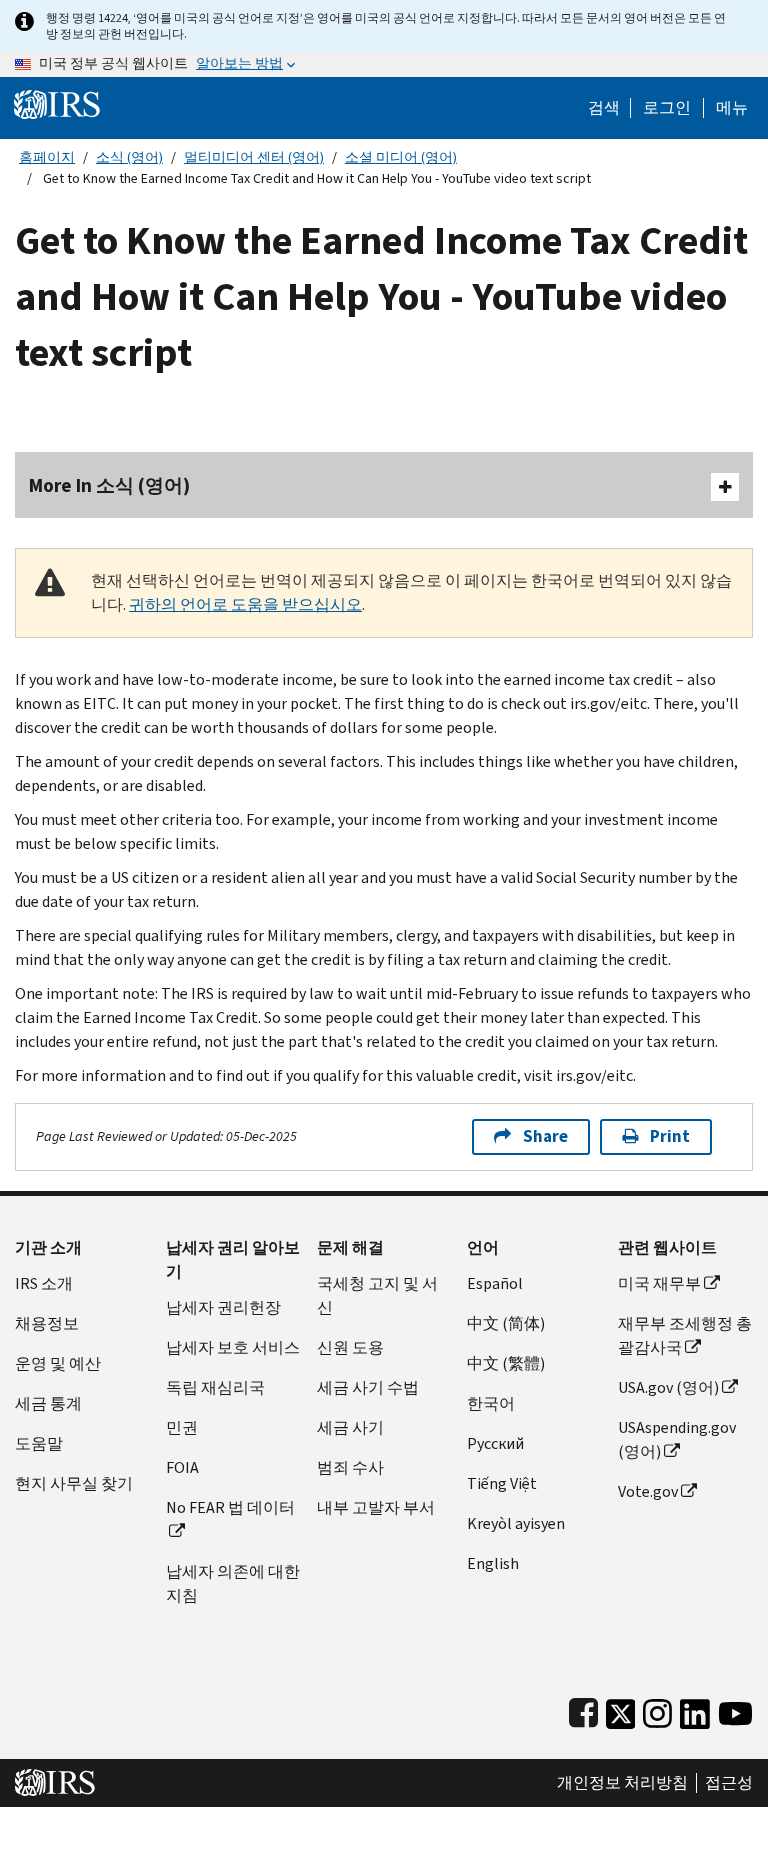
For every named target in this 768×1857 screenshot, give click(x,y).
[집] (57, 103)
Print (670, 1136)
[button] (667, 108)
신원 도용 (350, 1347)
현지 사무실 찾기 (74, 1483)
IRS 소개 (44, 1283)
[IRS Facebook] (583, 1709)
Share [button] (545, 1136)
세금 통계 (48, 1403)
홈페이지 (47, 157)
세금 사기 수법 (368, 1387)
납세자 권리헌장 (223, 1307)
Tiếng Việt (502, 1483)
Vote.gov (648, 1491)
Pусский (495, 1443)
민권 (182, 1427)
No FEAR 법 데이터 (230, 1507)
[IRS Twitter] (621, 1709)
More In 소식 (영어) (109, 485)
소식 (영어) (129, 157)
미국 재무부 (659, 1283)
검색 (604, 108)
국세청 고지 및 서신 (377, 1295)
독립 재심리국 (215, 1387)
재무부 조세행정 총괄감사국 (685, 1335)
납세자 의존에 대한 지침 (233, 1583)
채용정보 (47, 1323)
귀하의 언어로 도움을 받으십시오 (245, 604)
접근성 (729, 1783)
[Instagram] (657, 1709)
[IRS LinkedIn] (695, 1709)
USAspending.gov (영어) (677, 1439)
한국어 (491, 1403)
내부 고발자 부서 (376, 1507)
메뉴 (732, 108)
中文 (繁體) (506, 1363)
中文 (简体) (506, 1323)
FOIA (182, 1467)
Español (495, 1283)
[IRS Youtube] (735, 1709)
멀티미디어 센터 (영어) (254, 157)
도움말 (39, 1443)
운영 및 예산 (58, 1363)
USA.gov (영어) (668, 1387)
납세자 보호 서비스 (233, 1347)
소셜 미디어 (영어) (401, 157)
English (493, 1563)
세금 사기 (350, 1427)
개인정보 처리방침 (622, 1783)
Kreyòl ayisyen (516, 1523)
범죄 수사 (350, 1467)
